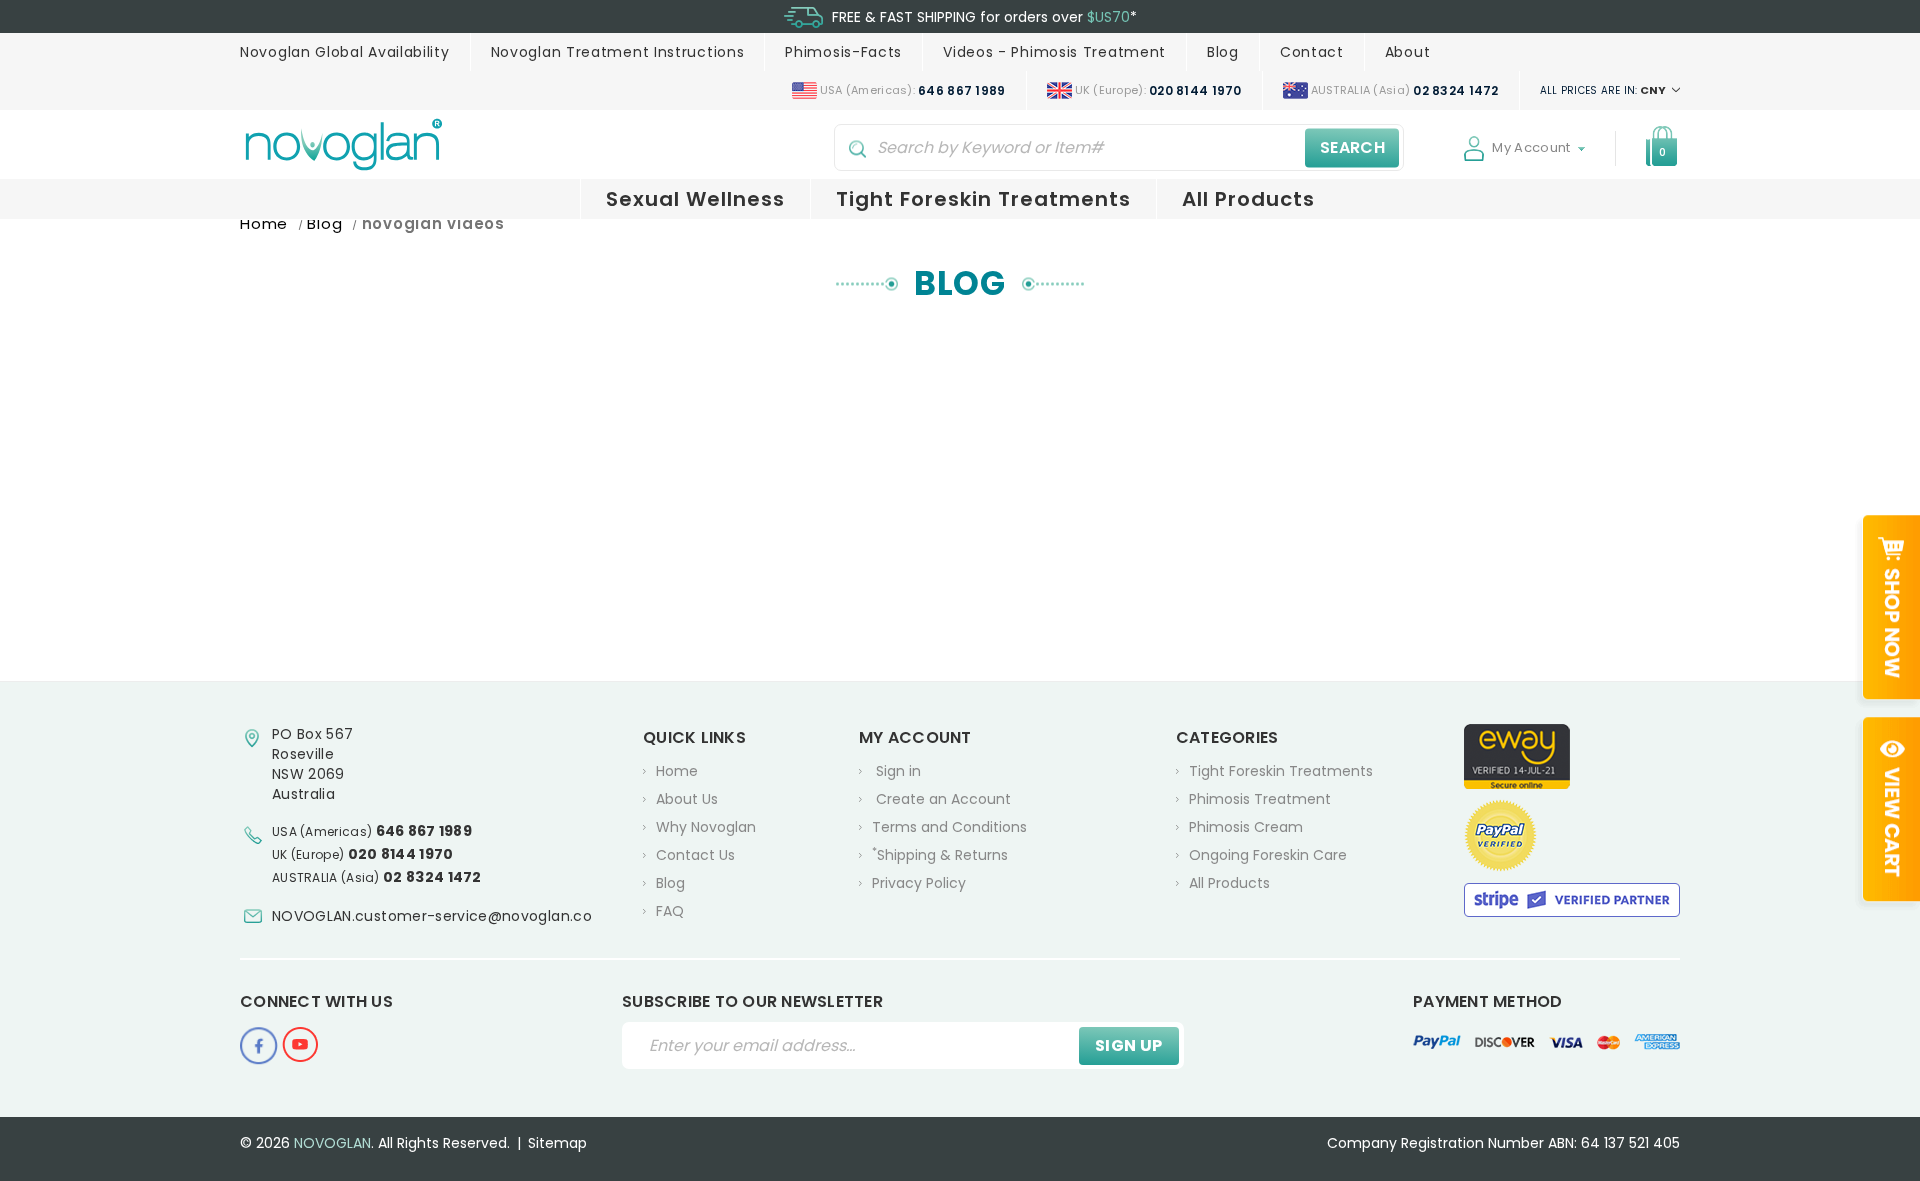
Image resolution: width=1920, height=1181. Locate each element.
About (1408, 52)
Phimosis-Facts (843, 52)
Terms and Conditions (949, 827)
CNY (1604, 90)
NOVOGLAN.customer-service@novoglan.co (432, 916)
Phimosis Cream (1246, 827)
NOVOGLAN (332, 1143)
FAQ (670, 911)
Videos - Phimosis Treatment (1054, 52)
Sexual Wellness (695, 199)
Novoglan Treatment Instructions (618, 52)
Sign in (898, 771)
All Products (1248, 199)
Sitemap (557, 1143)
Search (1352, 147)
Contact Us (695, 855)
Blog (1223, 52)
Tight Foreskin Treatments (983, 199)
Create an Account (943, 799)
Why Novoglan (706, 827)
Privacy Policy (919, 883)
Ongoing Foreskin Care (1268, 855)
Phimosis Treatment (1260, 799)
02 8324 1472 (432, 877)
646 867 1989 (424, 831)
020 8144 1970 (401, 854)
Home (677, 771)
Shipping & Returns (940, 854)
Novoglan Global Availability (345, 52)
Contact (1312, 52)
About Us (687, 799)
